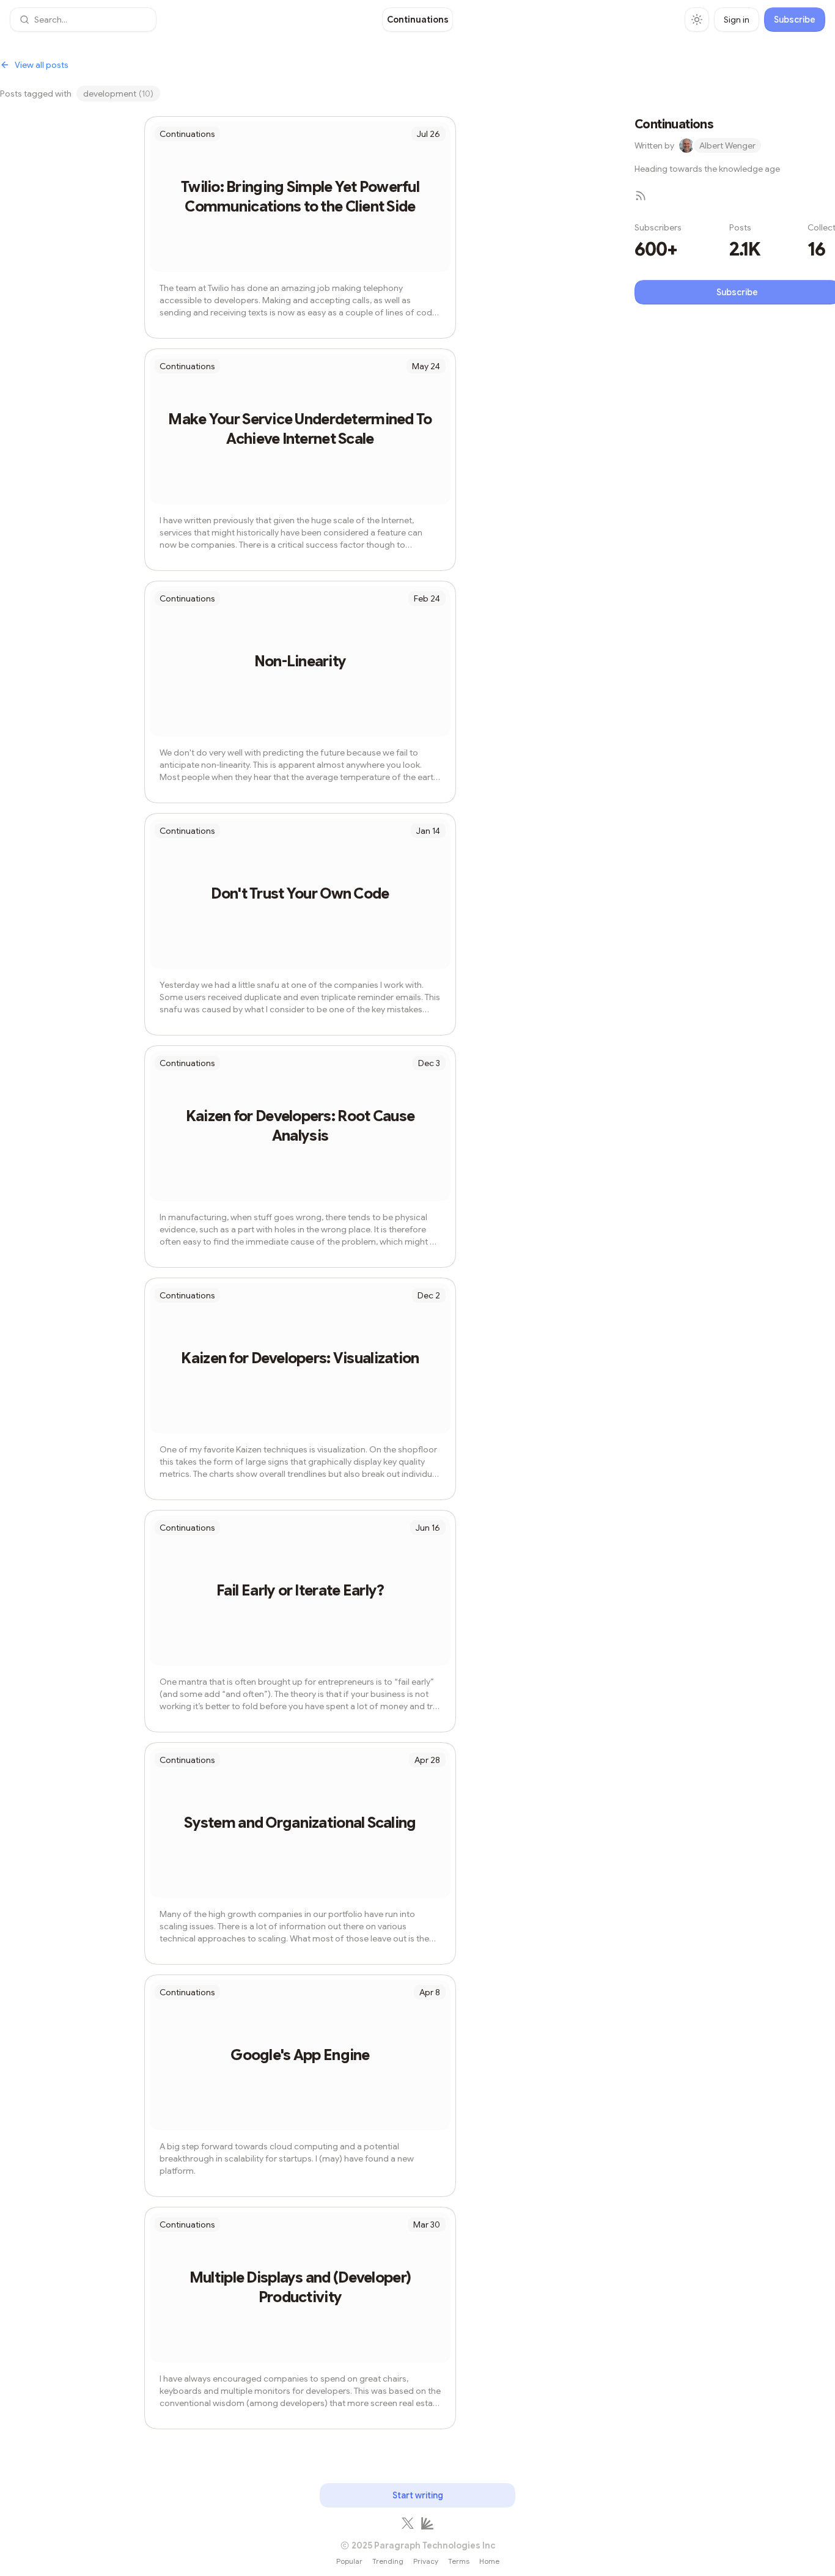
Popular (349, 2561)
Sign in (737, 20)
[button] (83, 20)
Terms (459, 2561)
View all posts (42, 65)
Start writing (418, 2495)
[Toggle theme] (697, 20)
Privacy (426, 2561)
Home (489, 2561)
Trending (388, 2561)
